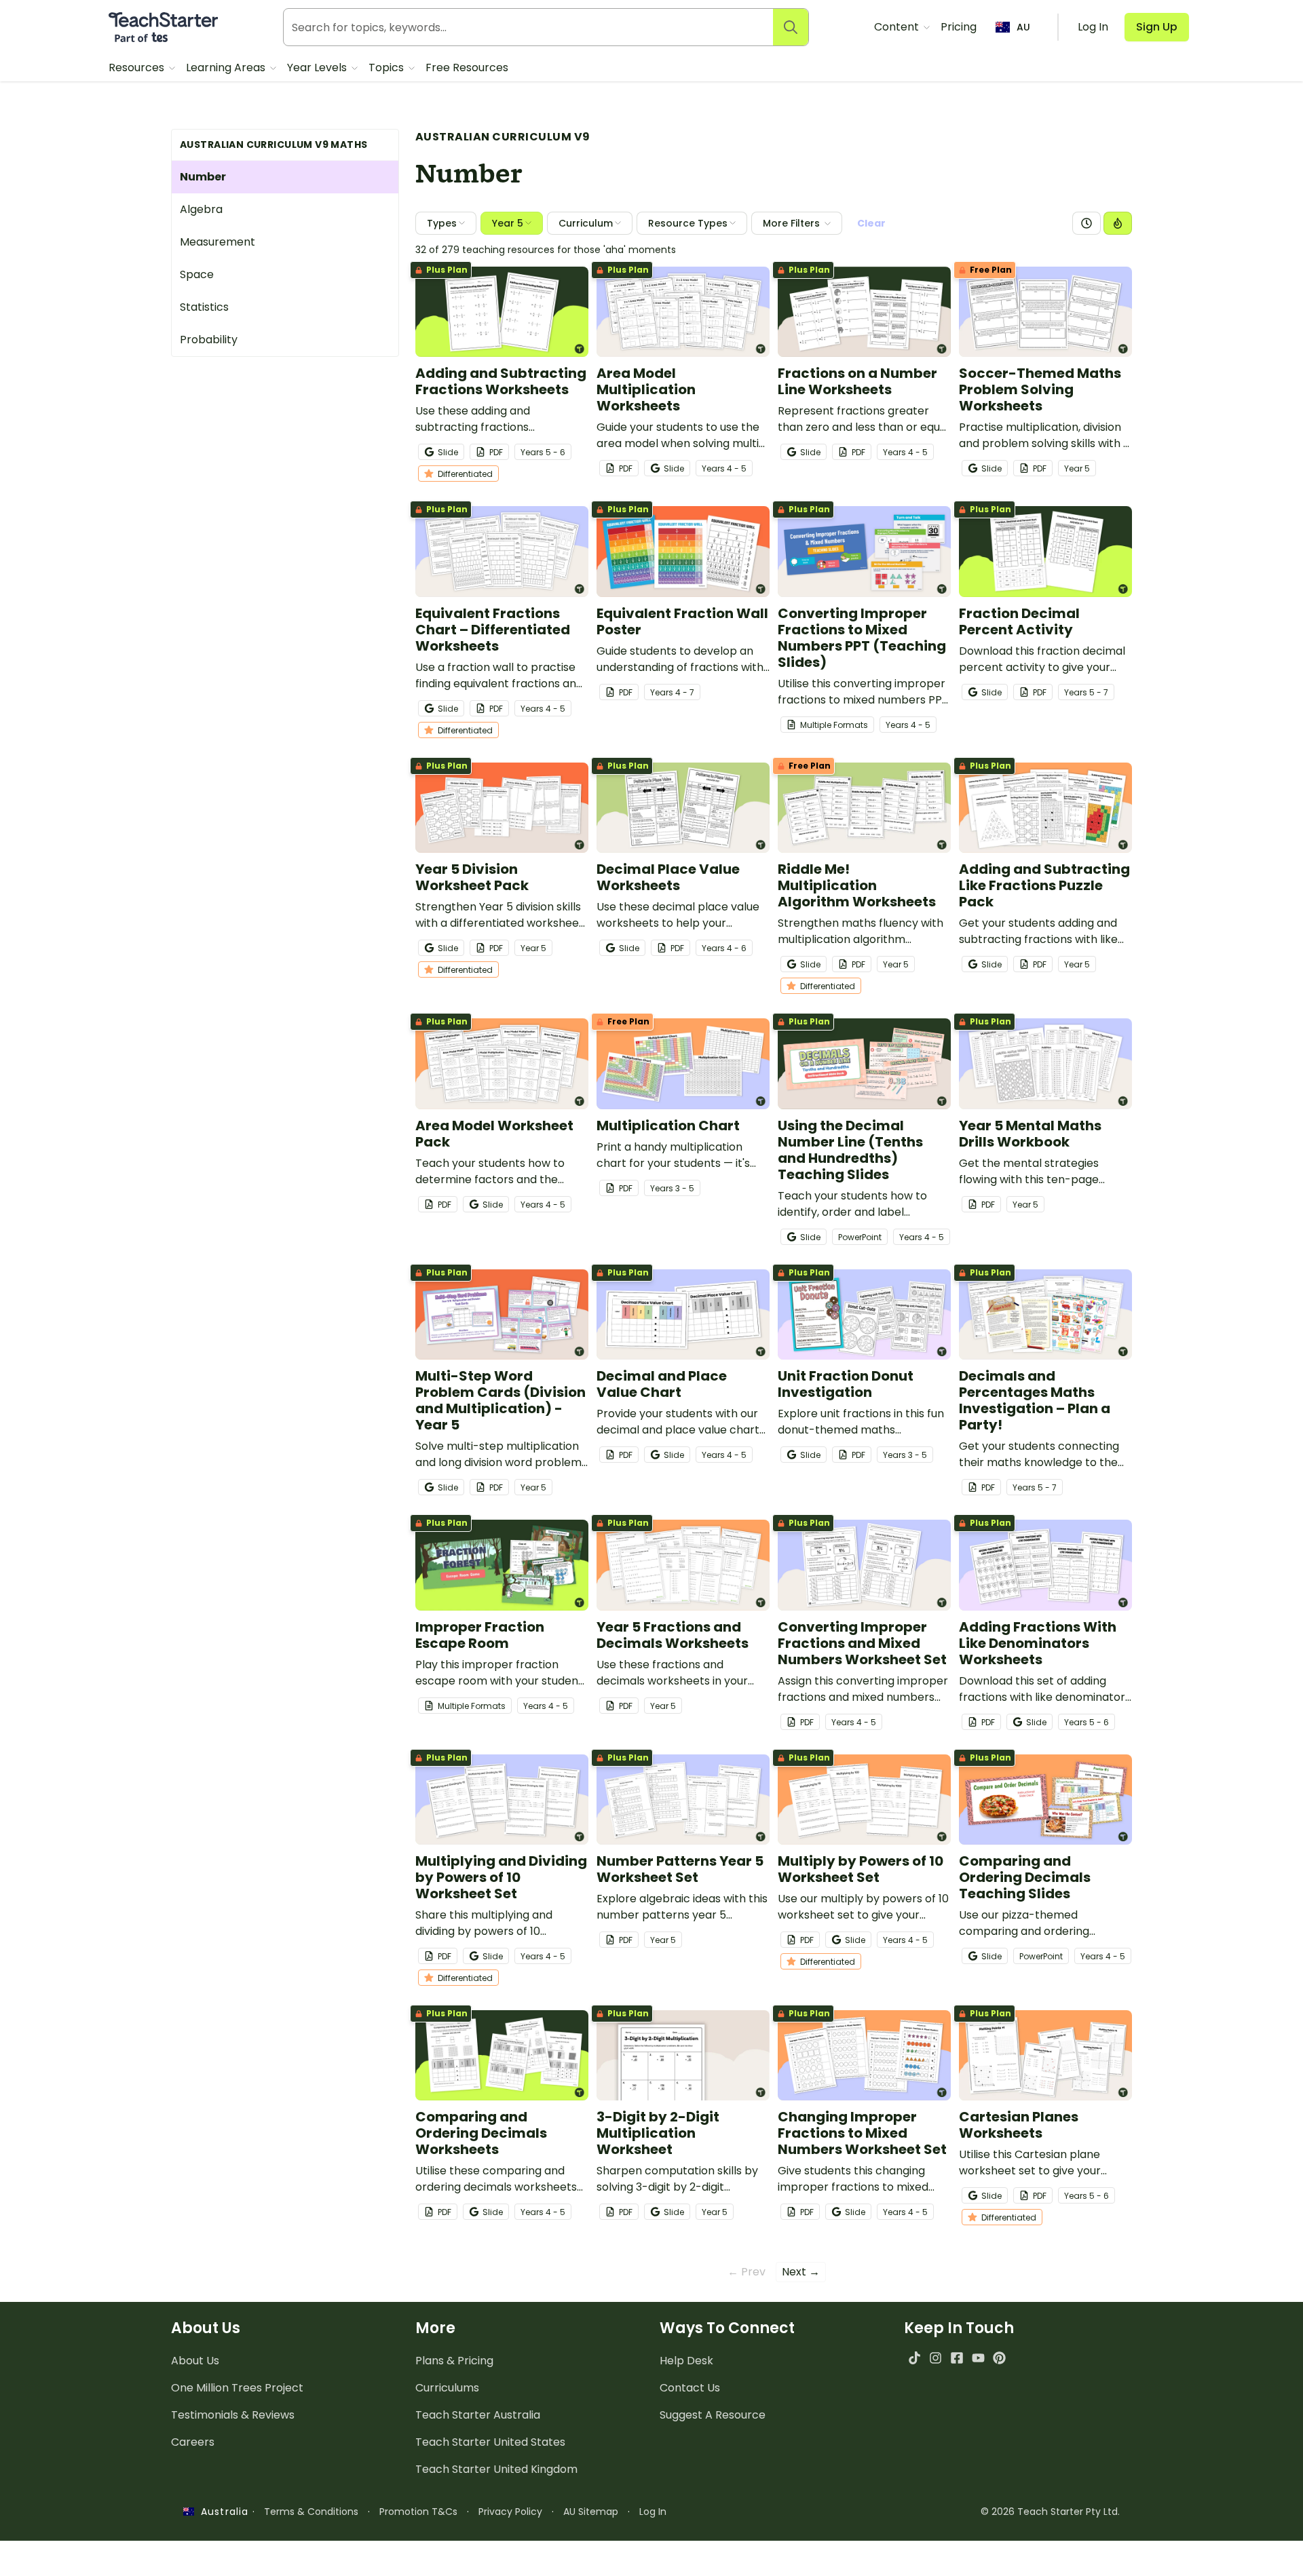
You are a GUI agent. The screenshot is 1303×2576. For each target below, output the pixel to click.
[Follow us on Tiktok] (914, 2358)
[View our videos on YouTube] (978, 2358)
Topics (388, 68)
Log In (653, 2512)
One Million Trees (237, 2388)
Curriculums (447, 2388)
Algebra (201, 209)
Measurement (218, 242)
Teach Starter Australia (478, 2415)
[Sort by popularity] (1118, 223)
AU (1023, 27)
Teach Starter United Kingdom (496, 2469)
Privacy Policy (510, 2512)
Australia (221, 2512)
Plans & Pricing (454, 2361)
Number (203, 177)
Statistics (204, 307)
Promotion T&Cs (418, 2512)
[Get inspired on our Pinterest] (999, 2358)
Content (898, 27)
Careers (193, 2442)
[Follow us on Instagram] (936, 2358)
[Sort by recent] (1087, 223)
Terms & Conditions (311, 2512)
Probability (209, 340)
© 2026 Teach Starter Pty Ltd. (1050, 2512)
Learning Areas (227, 68)
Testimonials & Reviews (233, 2415)
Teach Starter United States (490, 2442)
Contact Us (690, 2388)
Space (197, 274)
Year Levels (318, 68)
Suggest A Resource (713, 2415)
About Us (195, 2361)
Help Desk (686, 2361)
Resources (138, 68)
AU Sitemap (591, 2512)
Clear (871, 223)
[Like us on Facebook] (957, 2358)
